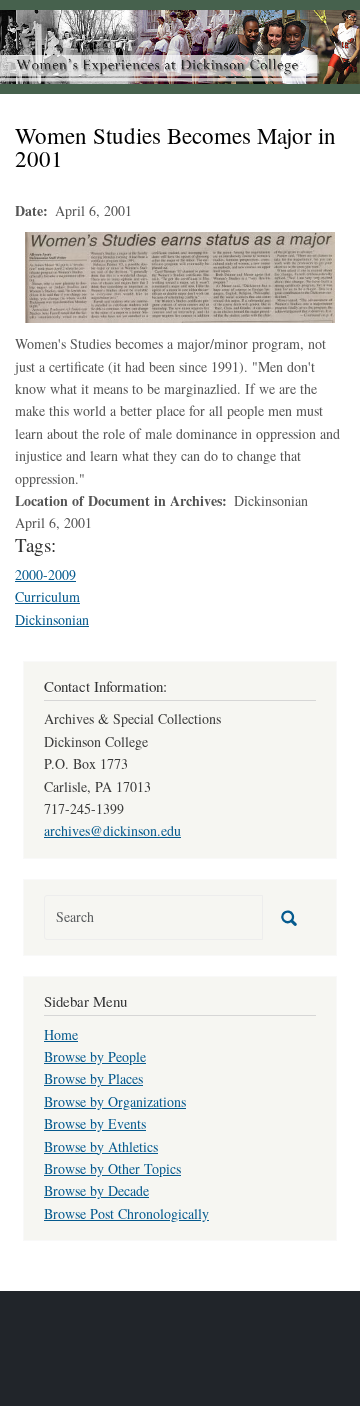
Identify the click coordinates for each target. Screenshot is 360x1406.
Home (61, 1034)
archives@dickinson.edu (112, 830)
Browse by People (95, 1056)
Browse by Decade (96, 1190)
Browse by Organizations (115, 1101)
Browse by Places (93, 1078)
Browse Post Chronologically (126, 1213)
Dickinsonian (52, 619)
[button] (180, 275)
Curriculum (47, 596)
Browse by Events (95, 1123)
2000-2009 (45, 574)
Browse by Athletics (101, 1146)
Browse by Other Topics (112, 1168)
